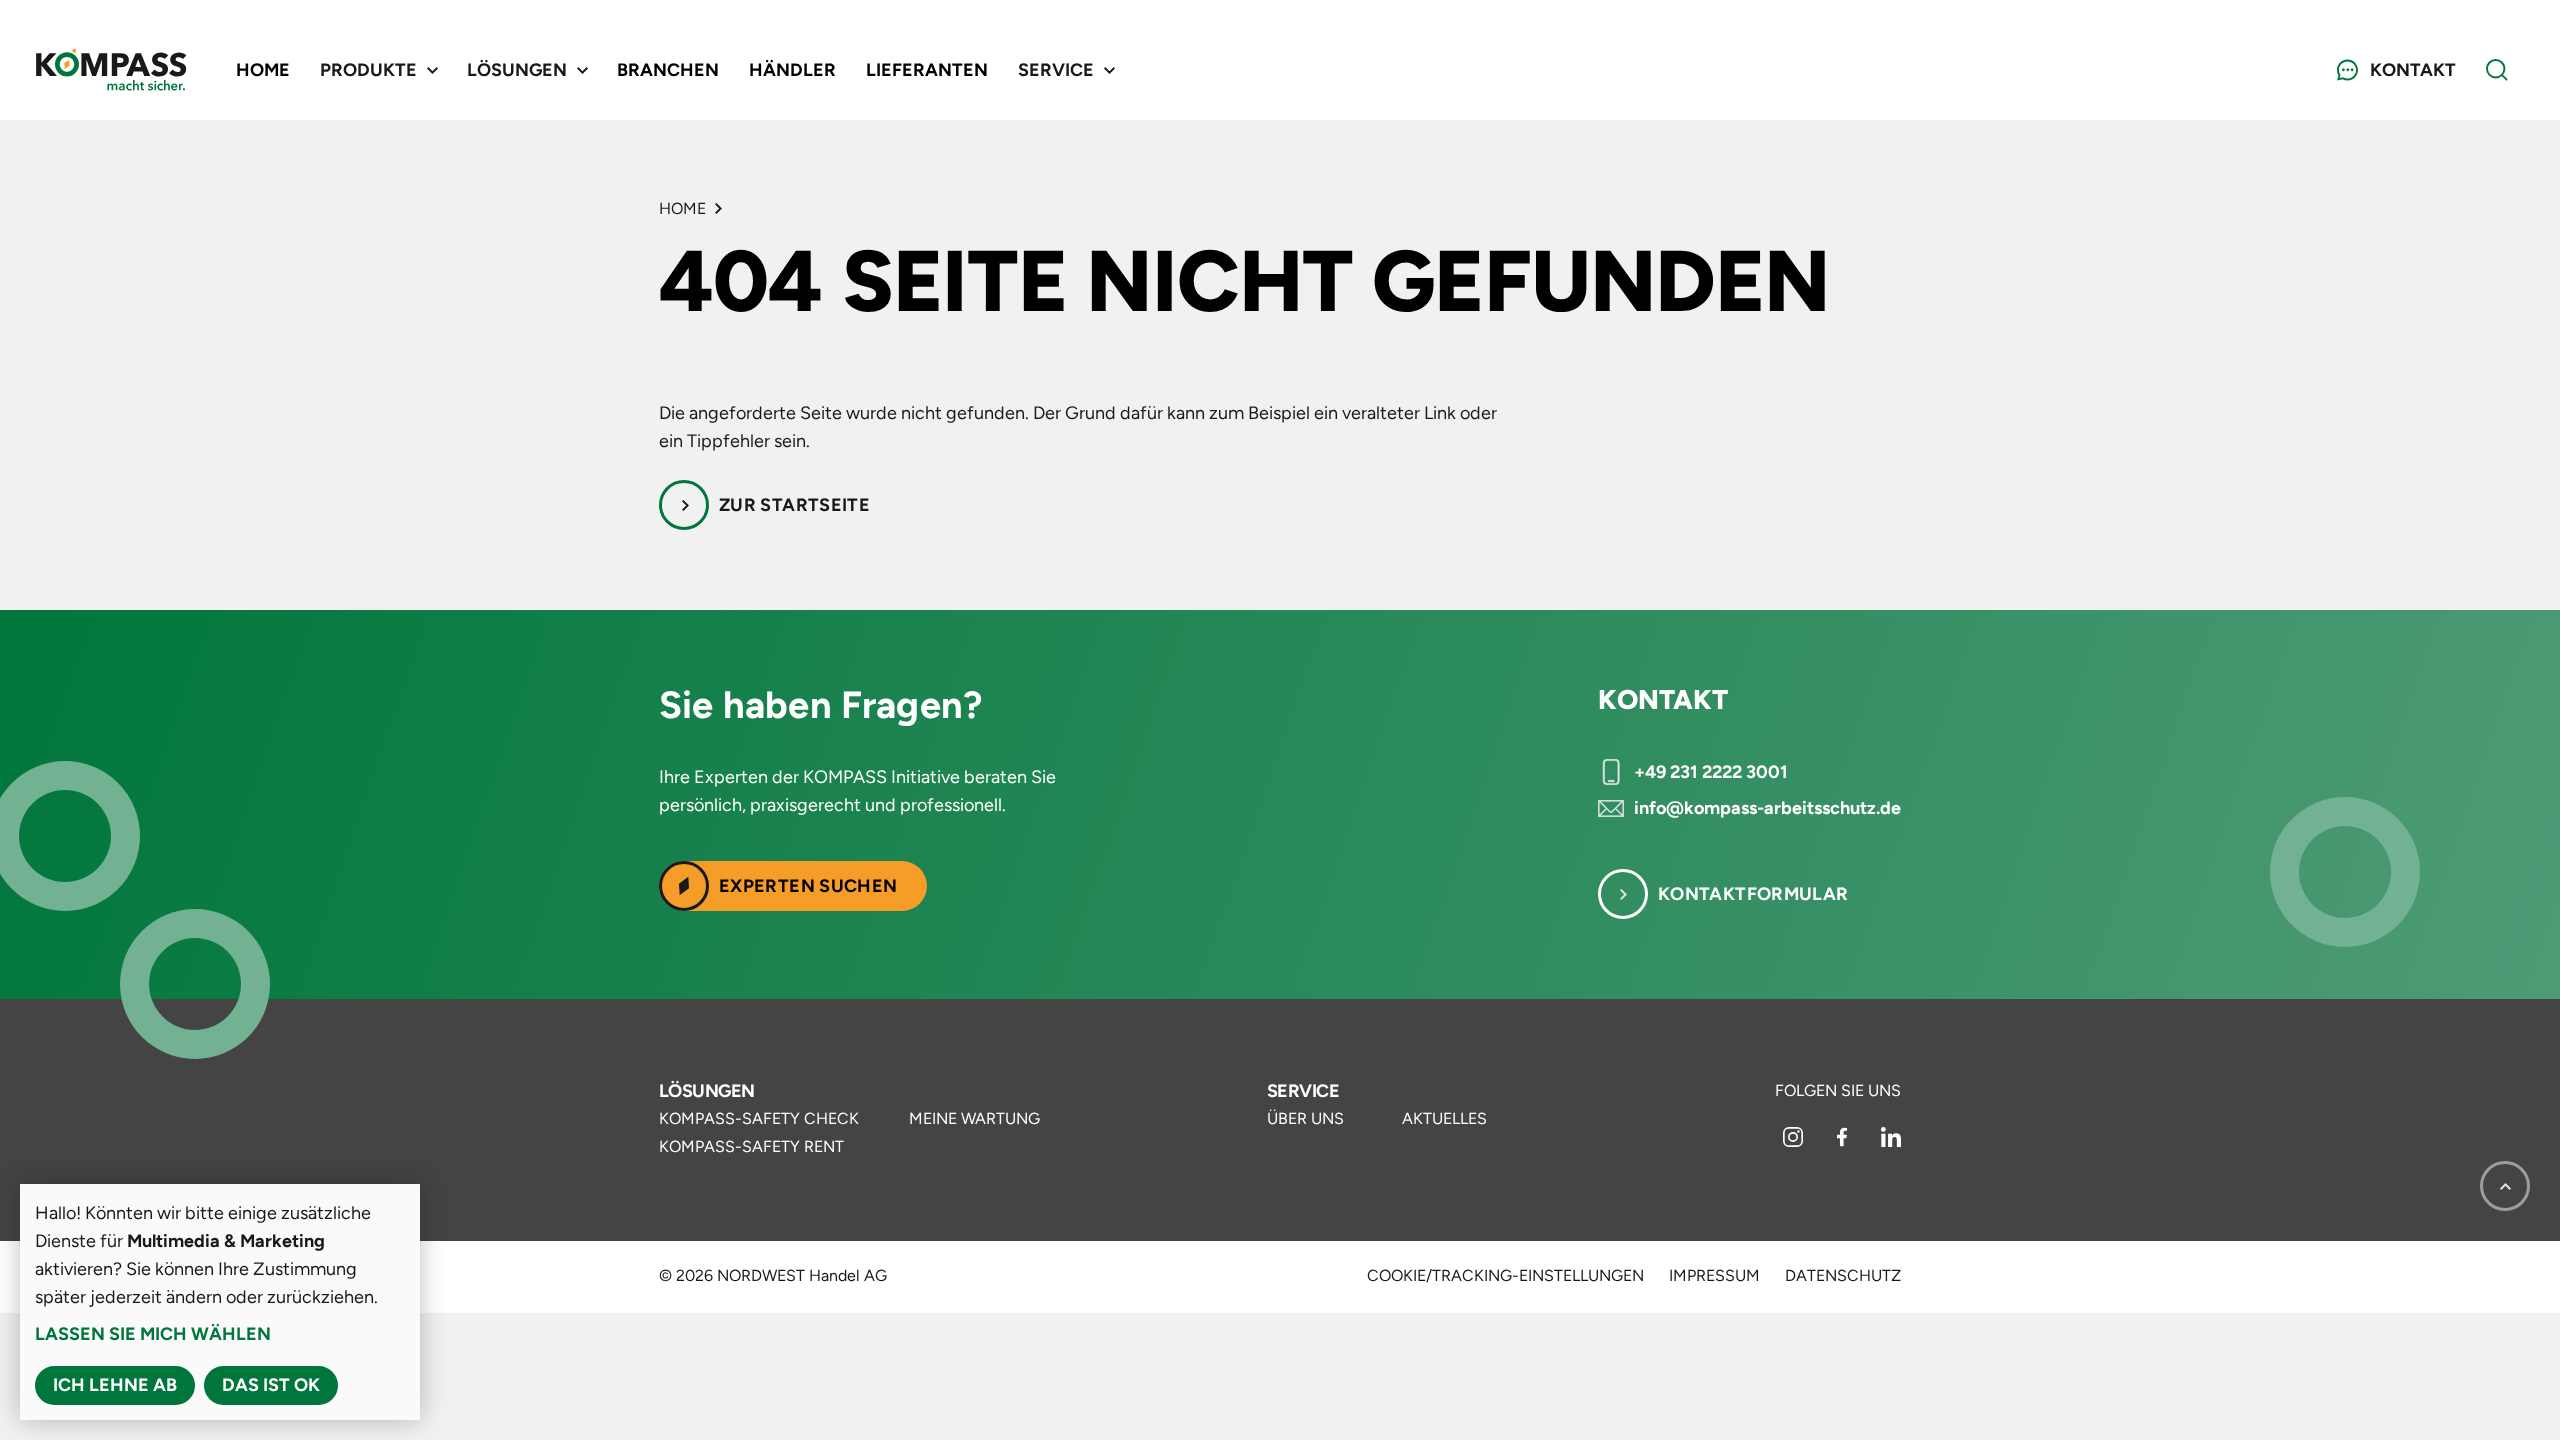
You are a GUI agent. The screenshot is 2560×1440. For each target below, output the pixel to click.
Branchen (668, 70)
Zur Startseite (794, 505)
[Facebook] (1844, 1141)
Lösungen (707, 1091)
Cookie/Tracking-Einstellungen (1505, 1276)
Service (1303, 1091)
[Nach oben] (2505, 1186)
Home (263, 70)
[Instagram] (1795, 1141)
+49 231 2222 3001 (1711, 772)
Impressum (1714, 1276)
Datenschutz (1843, 1276)
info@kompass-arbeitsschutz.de (1767, 808)
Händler (792, 70)
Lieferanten (927, 70)
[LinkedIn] (1891, 1141)
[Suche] (2497, 70)
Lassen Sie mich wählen (153, 1334)
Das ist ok (271, 1385)
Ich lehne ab (115, 1385)
